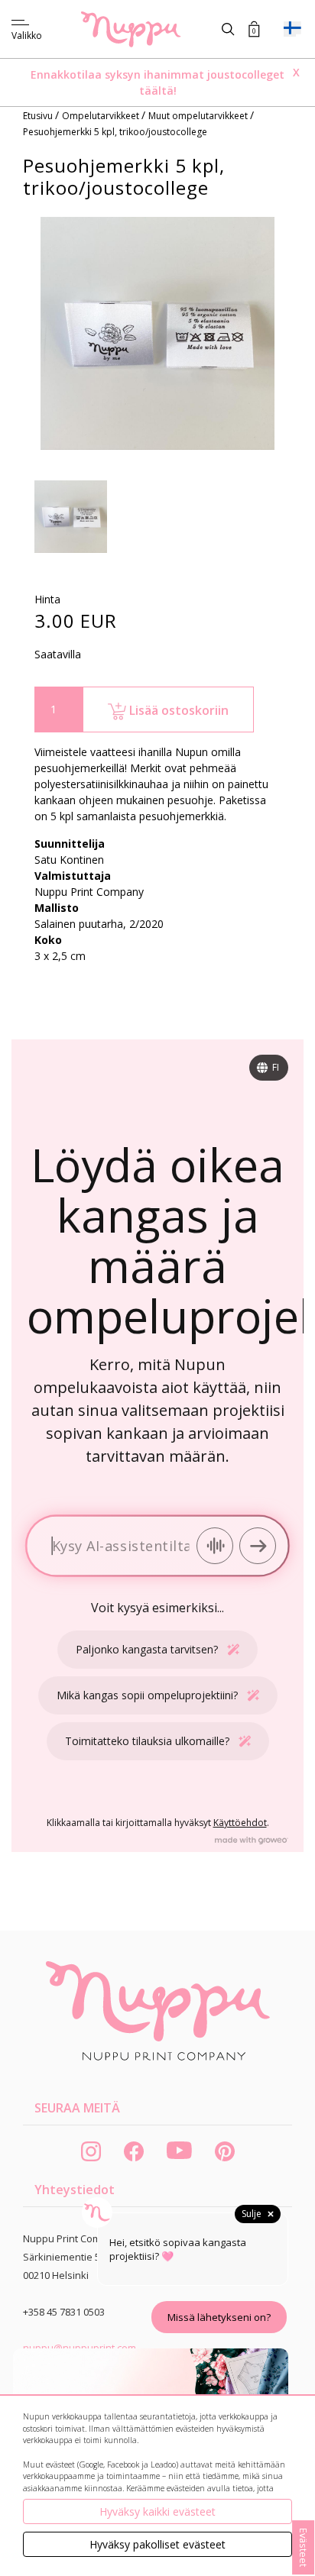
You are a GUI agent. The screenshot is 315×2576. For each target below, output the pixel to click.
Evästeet (304, 2547)
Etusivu (39, 116)
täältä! (158, 90)
